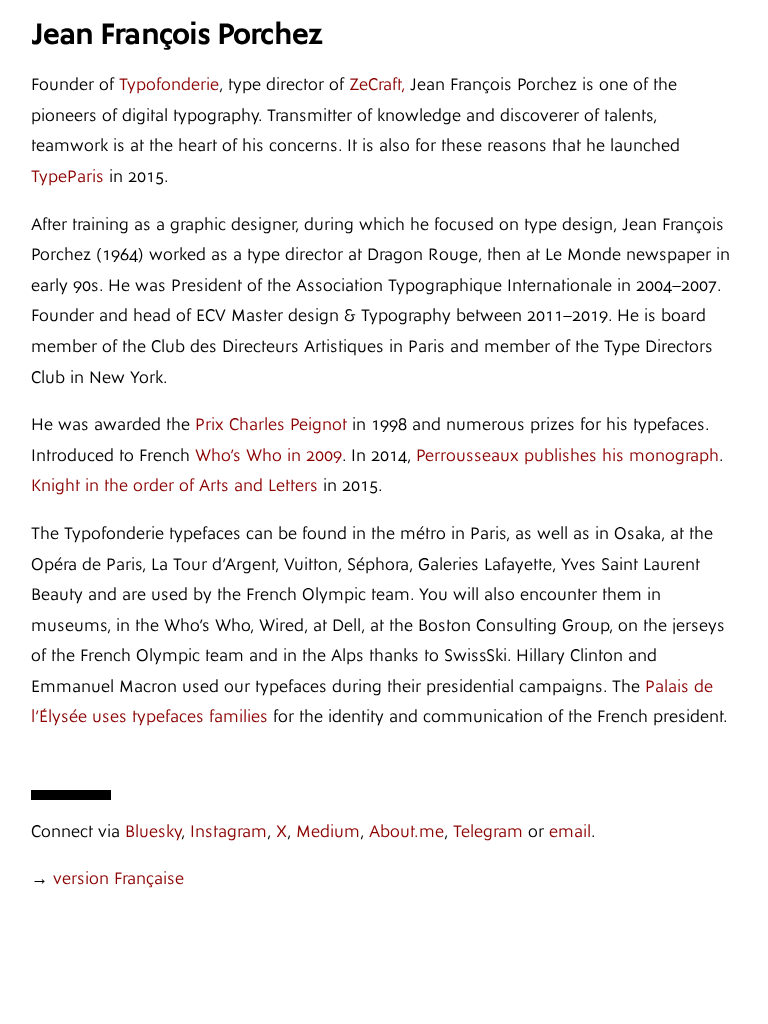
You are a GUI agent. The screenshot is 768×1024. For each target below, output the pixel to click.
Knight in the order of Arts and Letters (174, 485)
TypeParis (67, 176)
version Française (118, 878)
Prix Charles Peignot (271, 424)
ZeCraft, (377, 84)
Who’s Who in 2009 (268, 455)
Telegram (488, 831)
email (570, 831)
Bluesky (153, 831)
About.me (406, 831)
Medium (328, 831)
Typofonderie (169, 84)
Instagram (228, 831)
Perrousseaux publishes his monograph (567, 455)
